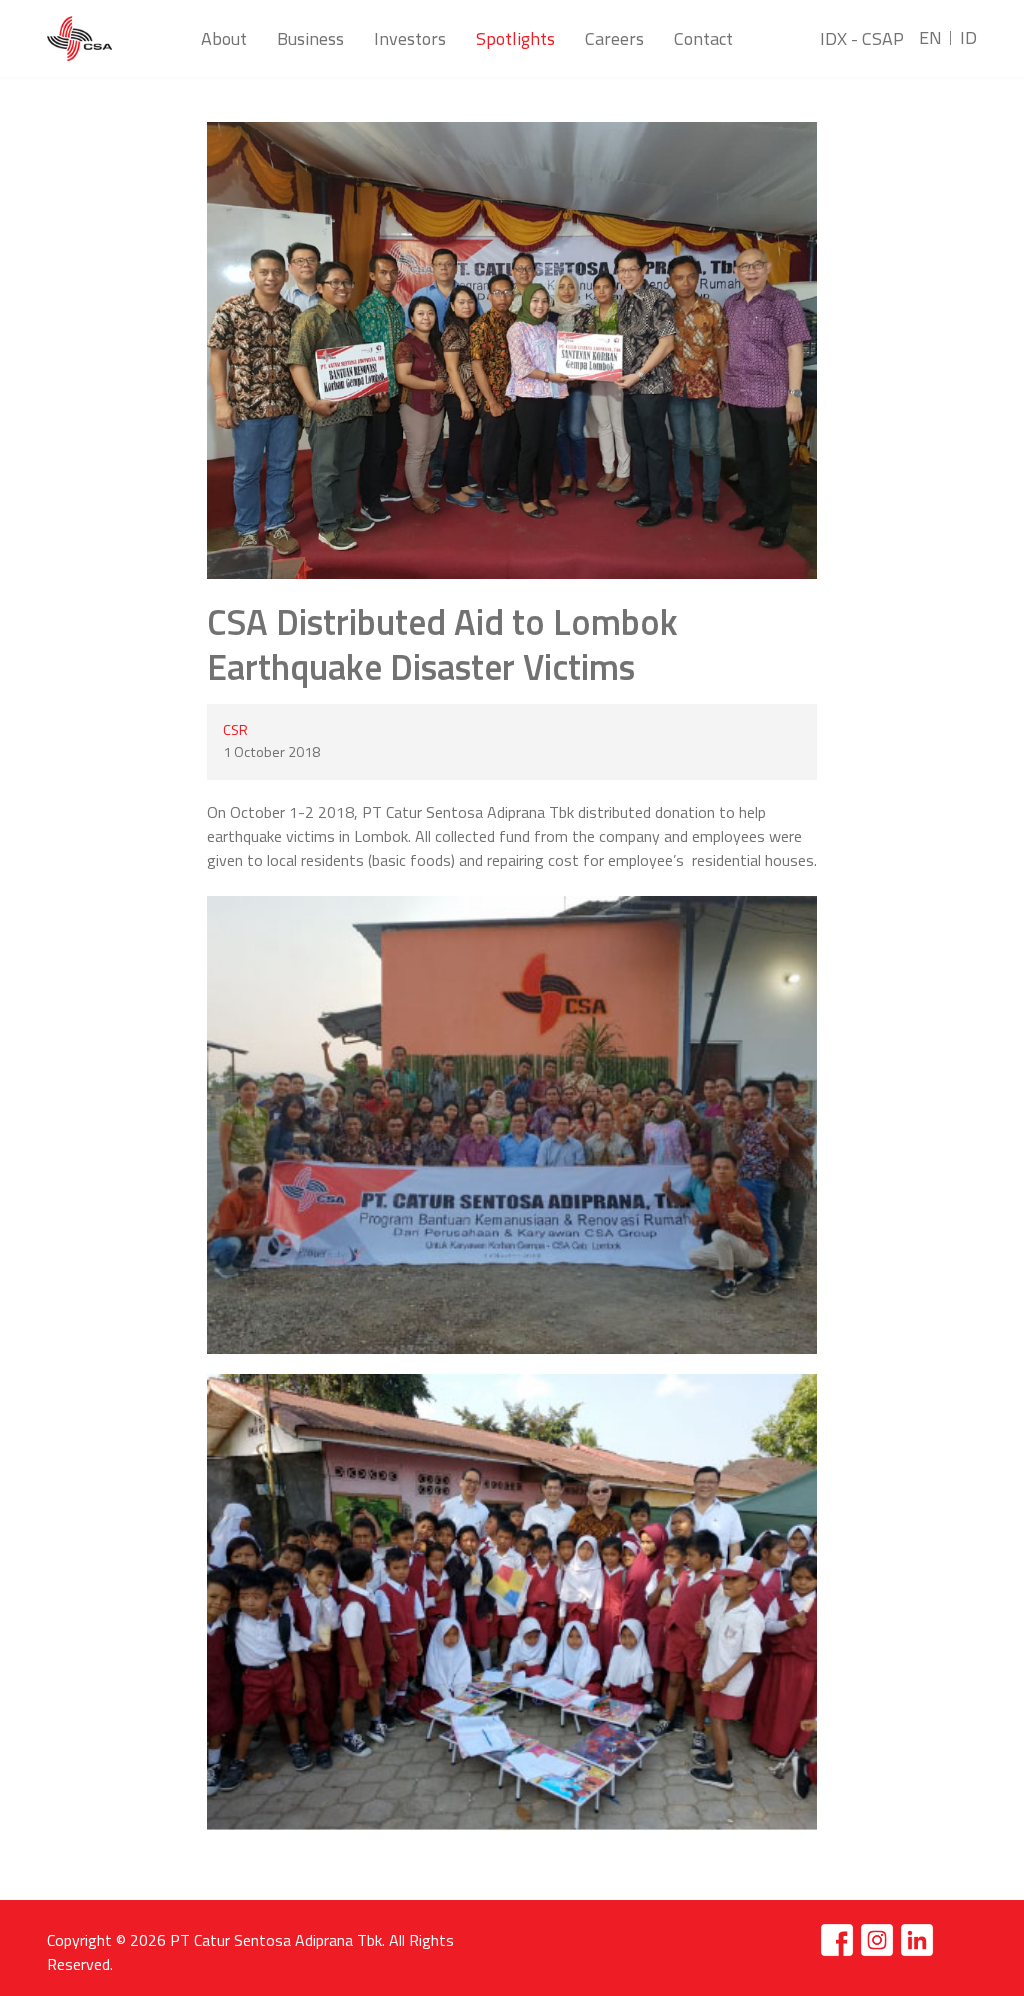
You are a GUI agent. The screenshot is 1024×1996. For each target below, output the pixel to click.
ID (968, 37)
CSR (235, 730)
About (224, 38)
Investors (410, 38)
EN (930, 37)
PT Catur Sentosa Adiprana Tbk (276, 1940)
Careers (614, 38)
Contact (703, 38)
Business (310, 38)
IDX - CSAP (862, 38)
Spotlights (515, 38)
